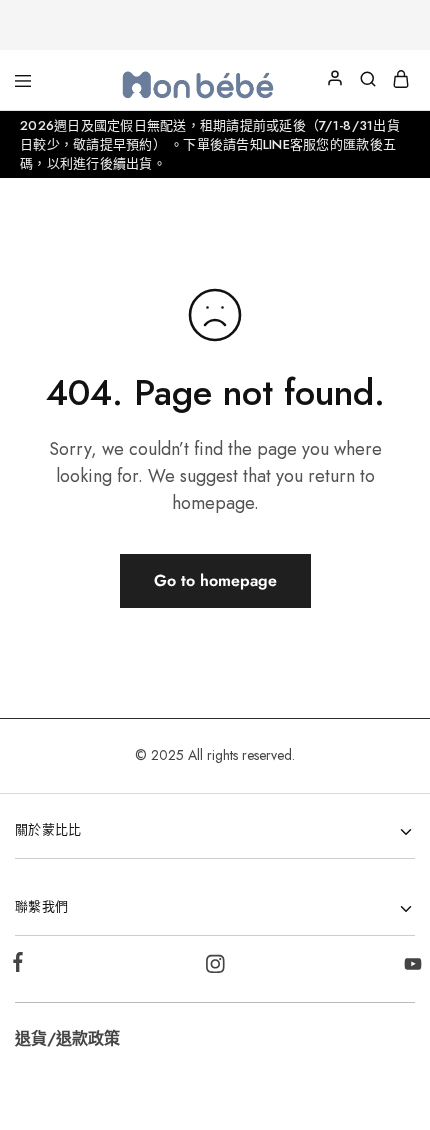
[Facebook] (22, 966)
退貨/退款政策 (67, 1038)
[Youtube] (409, 968)
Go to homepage (215, 580)
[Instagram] (215, 968)
